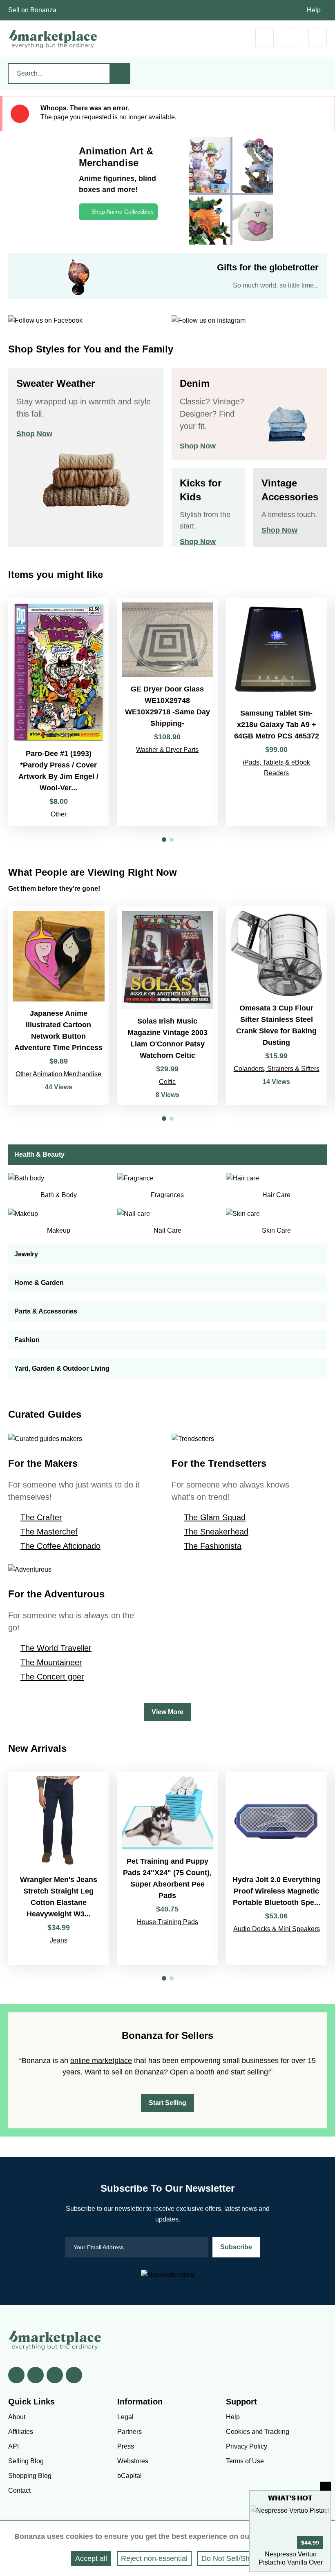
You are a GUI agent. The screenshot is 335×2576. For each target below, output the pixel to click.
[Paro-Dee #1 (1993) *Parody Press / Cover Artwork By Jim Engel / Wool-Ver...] (59, 712)
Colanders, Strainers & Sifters (277, 1069)
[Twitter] (36, 2375)
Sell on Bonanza (32, 10)
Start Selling (167, 2103)
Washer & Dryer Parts (167, 750)
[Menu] (318, 38)
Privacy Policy (247, 2446)
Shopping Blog (30, 2476)
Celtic (167, 1082)
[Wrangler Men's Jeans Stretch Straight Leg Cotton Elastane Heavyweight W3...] (59, 1868)
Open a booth (192, 2072)
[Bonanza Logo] (53, 39)
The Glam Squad (215, 1517)
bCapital (130, 2476)
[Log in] (291, 38)
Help (314, 10)
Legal (125, 2417)
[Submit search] (120, 74)
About (17, 2417)
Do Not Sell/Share (231, 2558)
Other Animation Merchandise (58, 1074)
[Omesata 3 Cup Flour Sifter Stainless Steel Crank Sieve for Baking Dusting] (276, 1006)
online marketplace (101, 2061)
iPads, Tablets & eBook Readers (276, 768)
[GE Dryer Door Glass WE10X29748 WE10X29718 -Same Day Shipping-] (168, 712)
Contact (19, 2490)
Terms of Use (245, 2461)
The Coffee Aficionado (60, 1546)
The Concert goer (52, 1677)
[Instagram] (74, 2375)
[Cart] (265, 38)
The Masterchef (49, 1532)
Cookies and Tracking (258, 2432)
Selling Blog (26, 2461)
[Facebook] (16, 2375)
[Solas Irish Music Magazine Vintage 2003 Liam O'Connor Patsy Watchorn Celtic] (168, 1006)
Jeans (59, 1940)
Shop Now (34, 434)
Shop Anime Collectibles (123, 212)
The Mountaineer (51, 1662)
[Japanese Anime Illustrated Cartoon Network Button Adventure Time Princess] (59, 1006)
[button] (164, 840)
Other (59, 814)
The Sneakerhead (216, 1532)
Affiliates (21, 2432)
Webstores (133, 2461)
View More (167, 1712)
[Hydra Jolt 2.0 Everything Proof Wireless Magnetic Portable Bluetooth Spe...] (276, 1868)
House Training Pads (167, 1922)
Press (126, 2446)
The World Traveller (56, 1648)
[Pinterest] (55, 2375)
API (13, 2446)
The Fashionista (213, 1546)
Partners (130, 2432)
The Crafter (41, 1517)
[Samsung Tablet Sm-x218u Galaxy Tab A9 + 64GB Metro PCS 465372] (276, 712)
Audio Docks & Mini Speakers (277, 1929)
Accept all (91, 2558)
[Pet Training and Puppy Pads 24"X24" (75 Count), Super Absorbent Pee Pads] (168, 1868)
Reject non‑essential (154, 2558)
